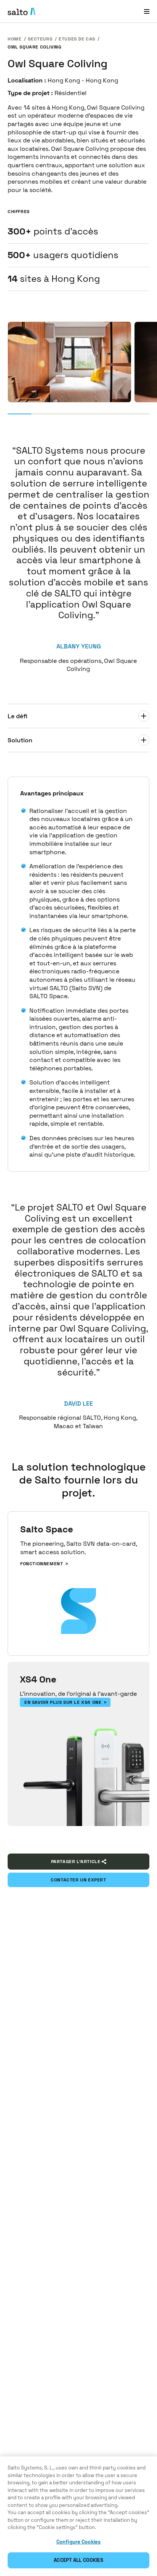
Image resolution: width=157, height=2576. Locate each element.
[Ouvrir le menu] (147, 11)
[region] (78, 2516)
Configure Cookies (78, 2542)
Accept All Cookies (78, 2560)
